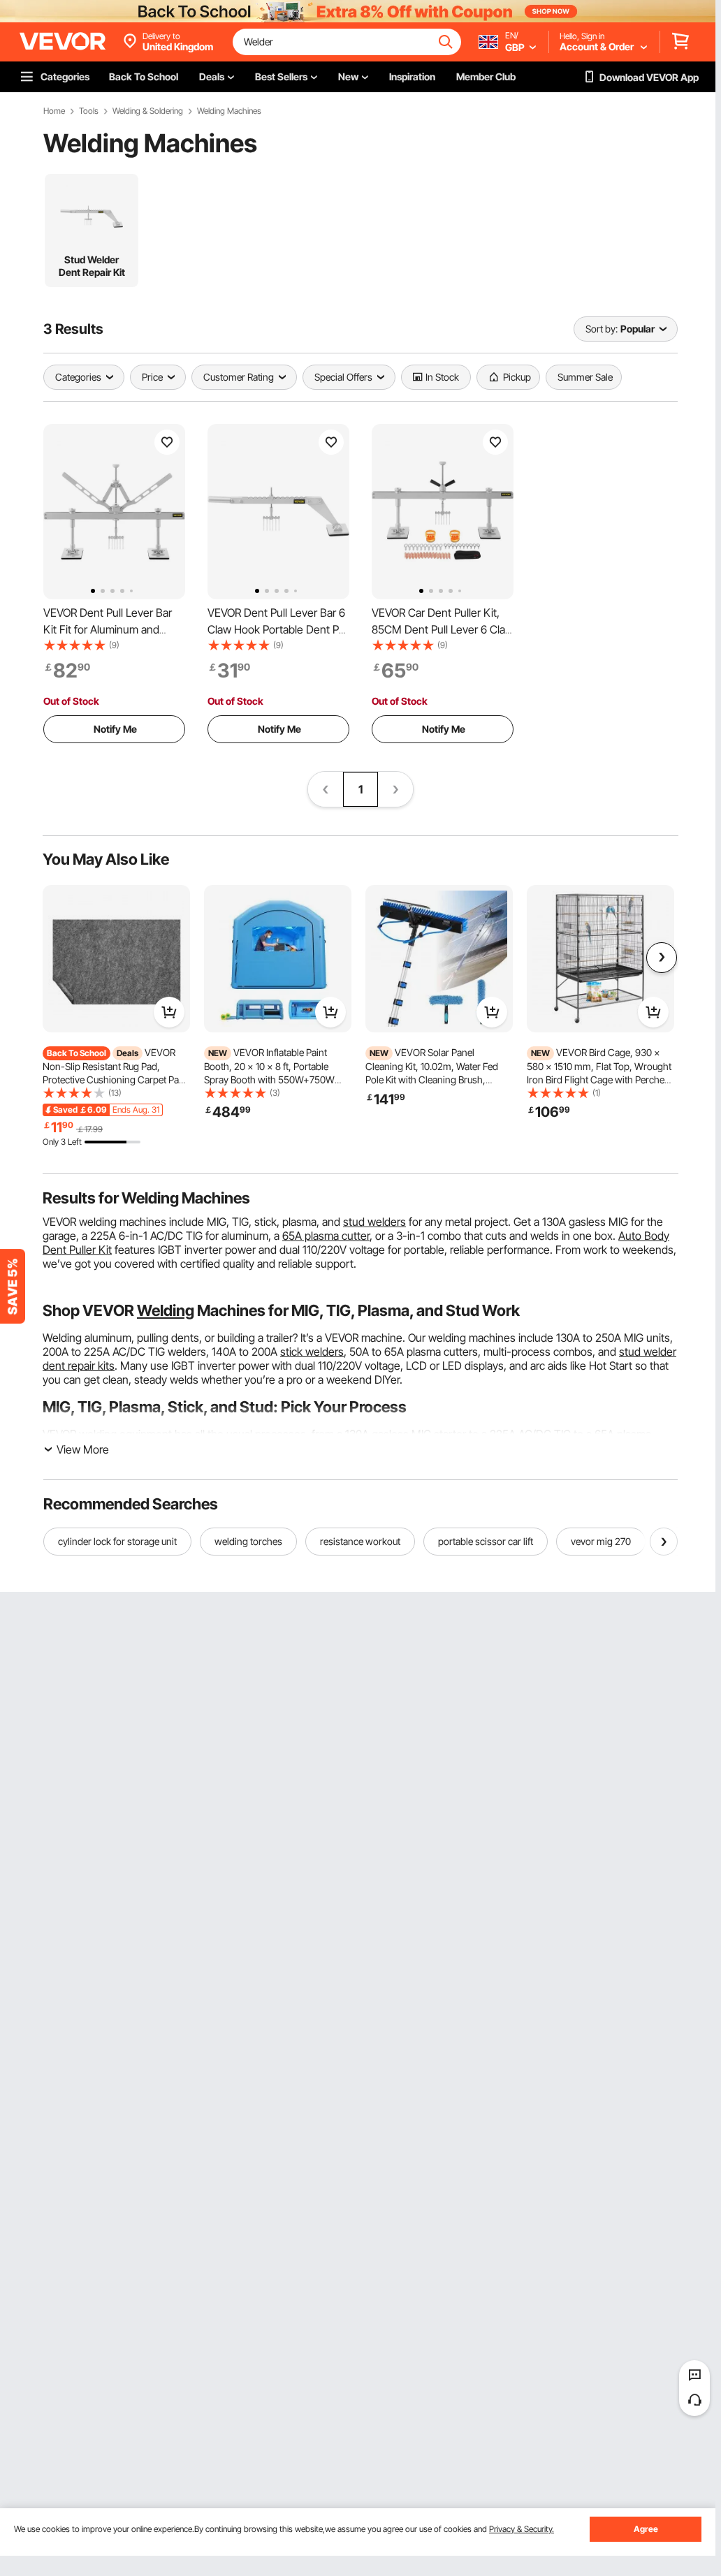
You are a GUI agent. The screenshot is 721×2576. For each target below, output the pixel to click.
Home (54, 111)
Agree (646, 2529)
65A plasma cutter (326, 1236)
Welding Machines (229, 111)
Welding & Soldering (148, 111)
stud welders (374, 1222)
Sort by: (602, 329)
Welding (166, 1310)
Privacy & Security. (522, 2529)
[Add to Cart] (169, 1012)
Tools (89, 111)
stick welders (312, 1352)
